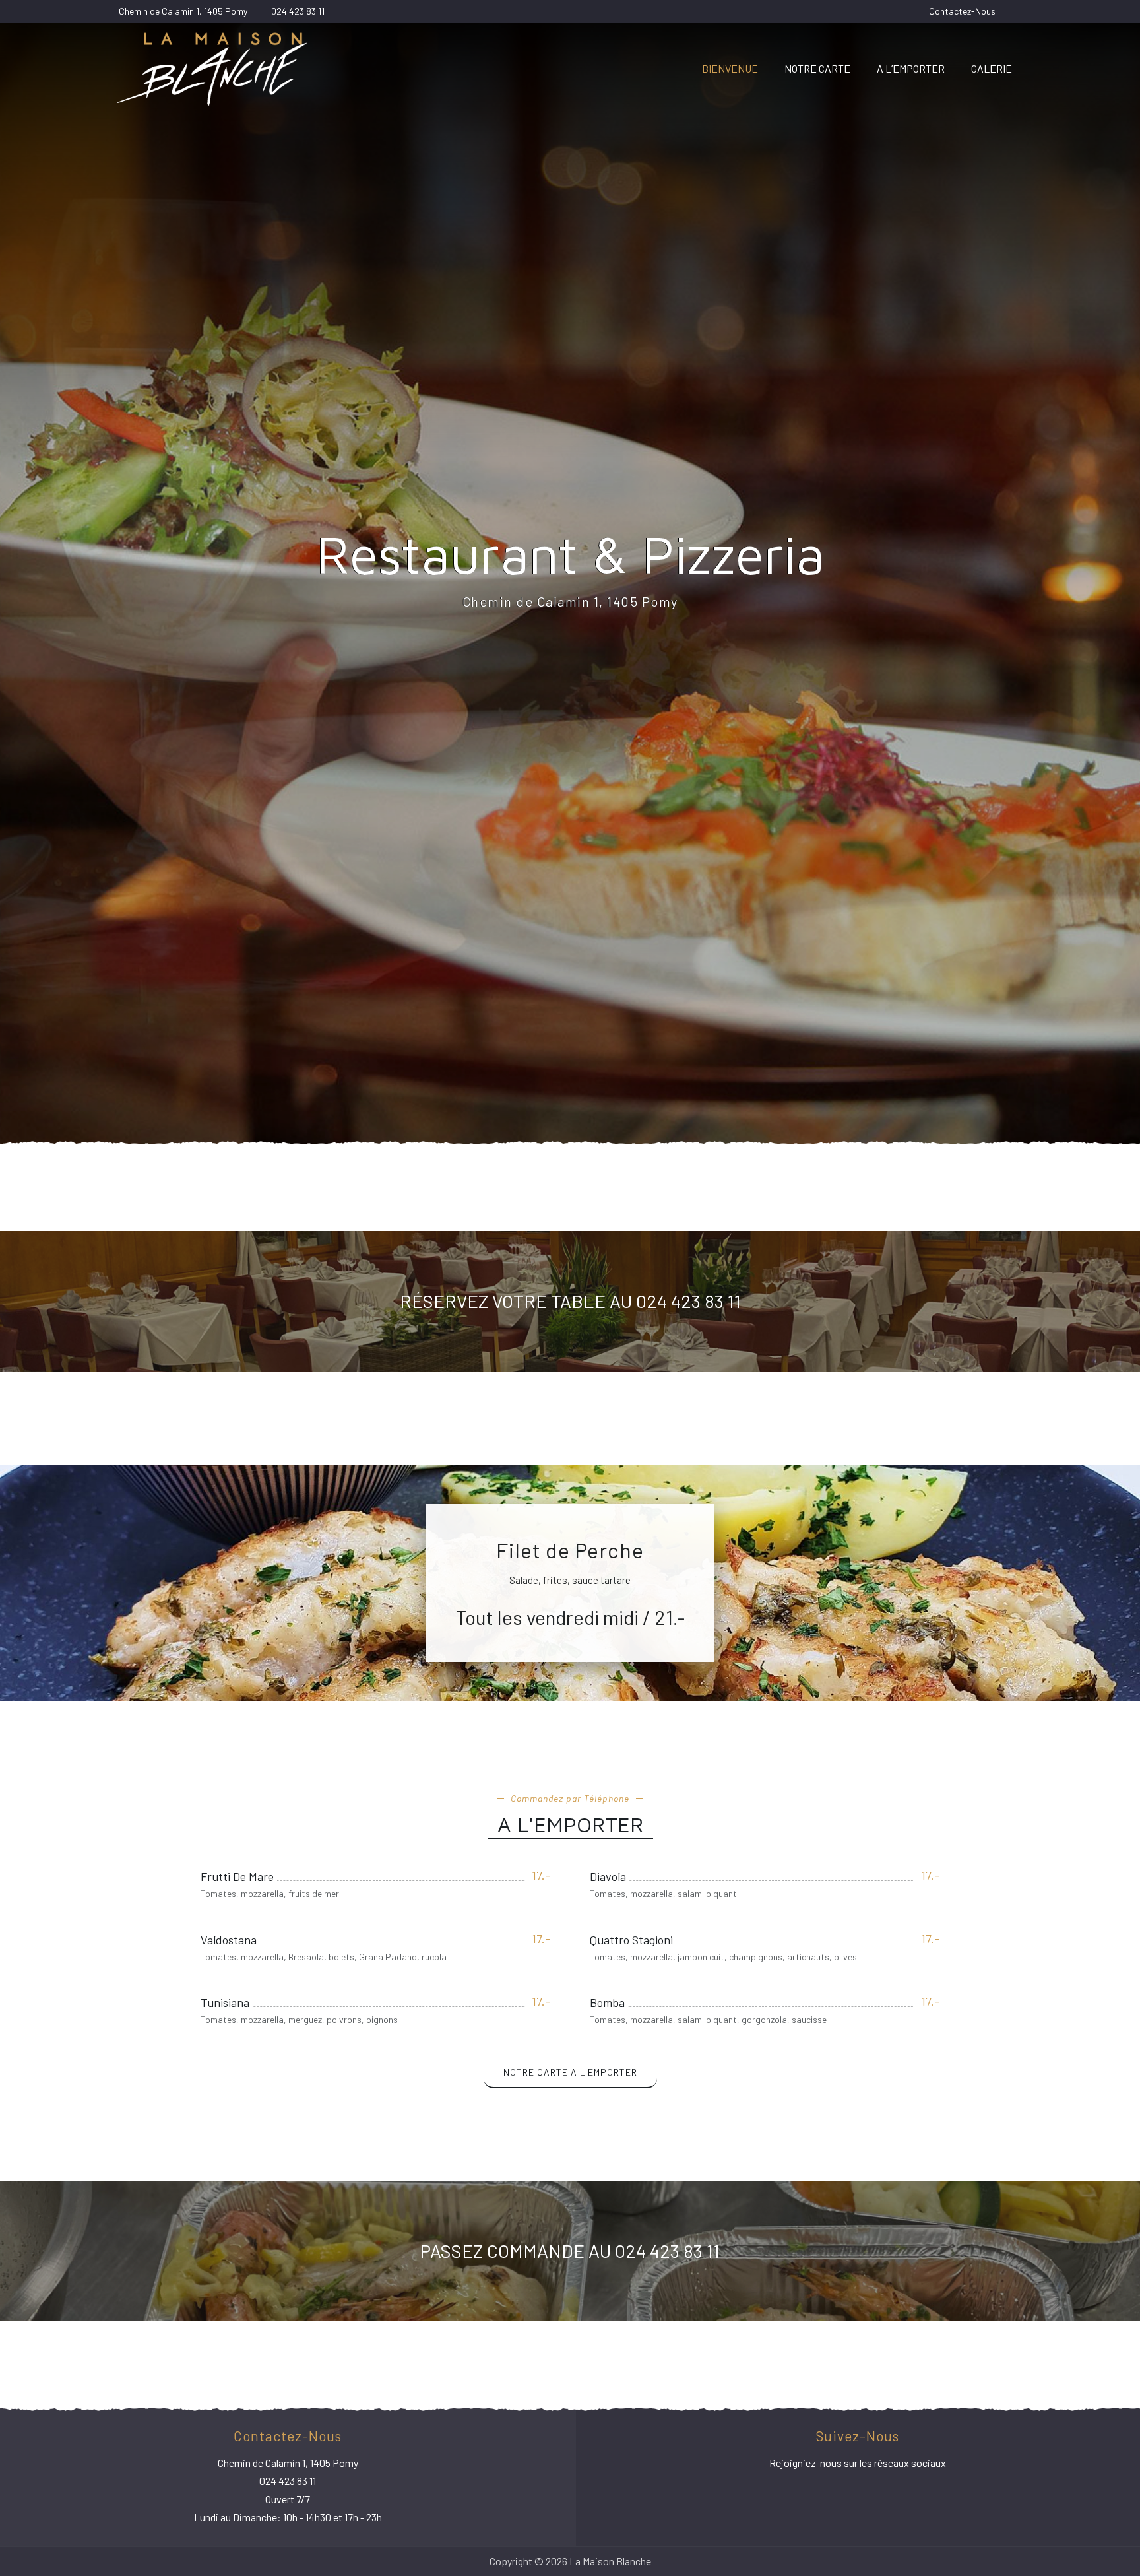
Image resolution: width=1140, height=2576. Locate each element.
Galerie (992, 68)
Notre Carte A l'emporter (570, 2072)
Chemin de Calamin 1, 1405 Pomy (183, 11)
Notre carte (817, 68)
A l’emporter (911, 68)
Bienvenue (730, 68)
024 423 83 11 (298, 11)
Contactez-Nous (962, 11)
